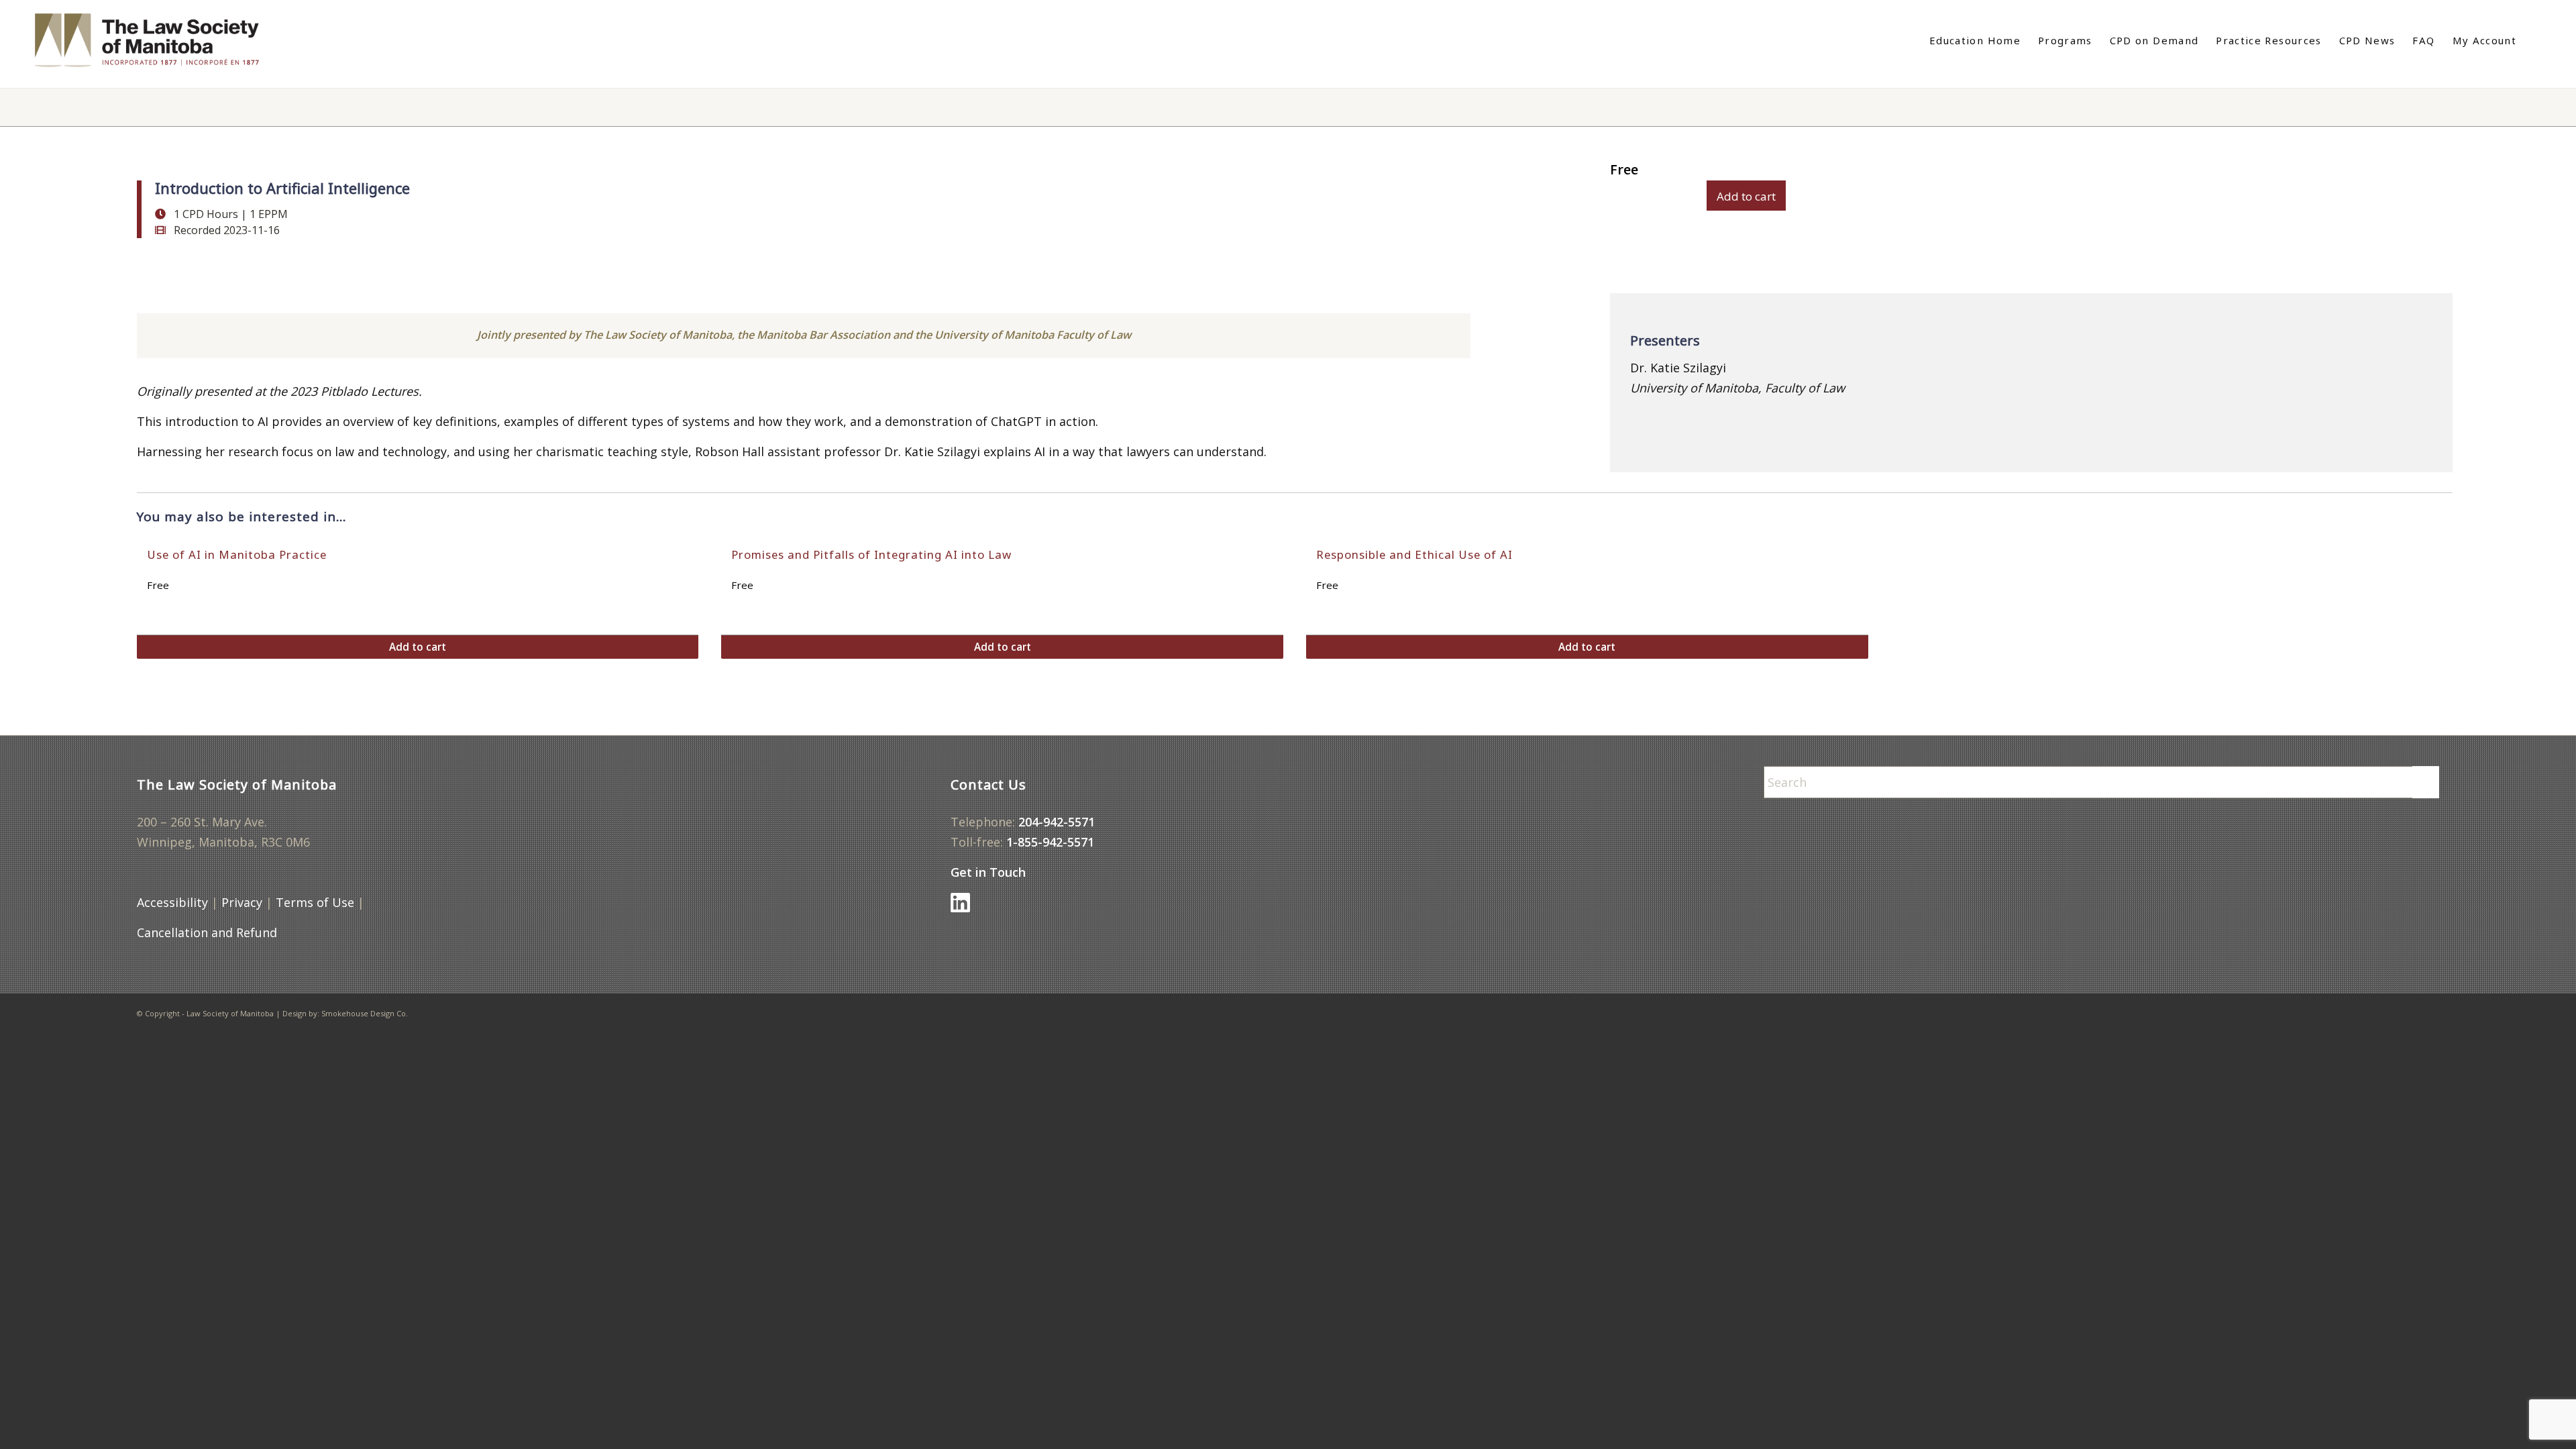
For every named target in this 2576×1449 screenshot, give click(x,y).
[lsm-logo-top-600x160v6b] (161, 40)
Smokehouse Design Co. (365, 1013)
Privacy (242, 902)
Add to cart (1746, 196)
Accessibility (172, 902)
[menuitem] (1975, 40)
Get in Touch (988, 872)
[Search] (2534, 40)
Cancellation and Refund (207, 932)
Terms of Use (315, 902)
